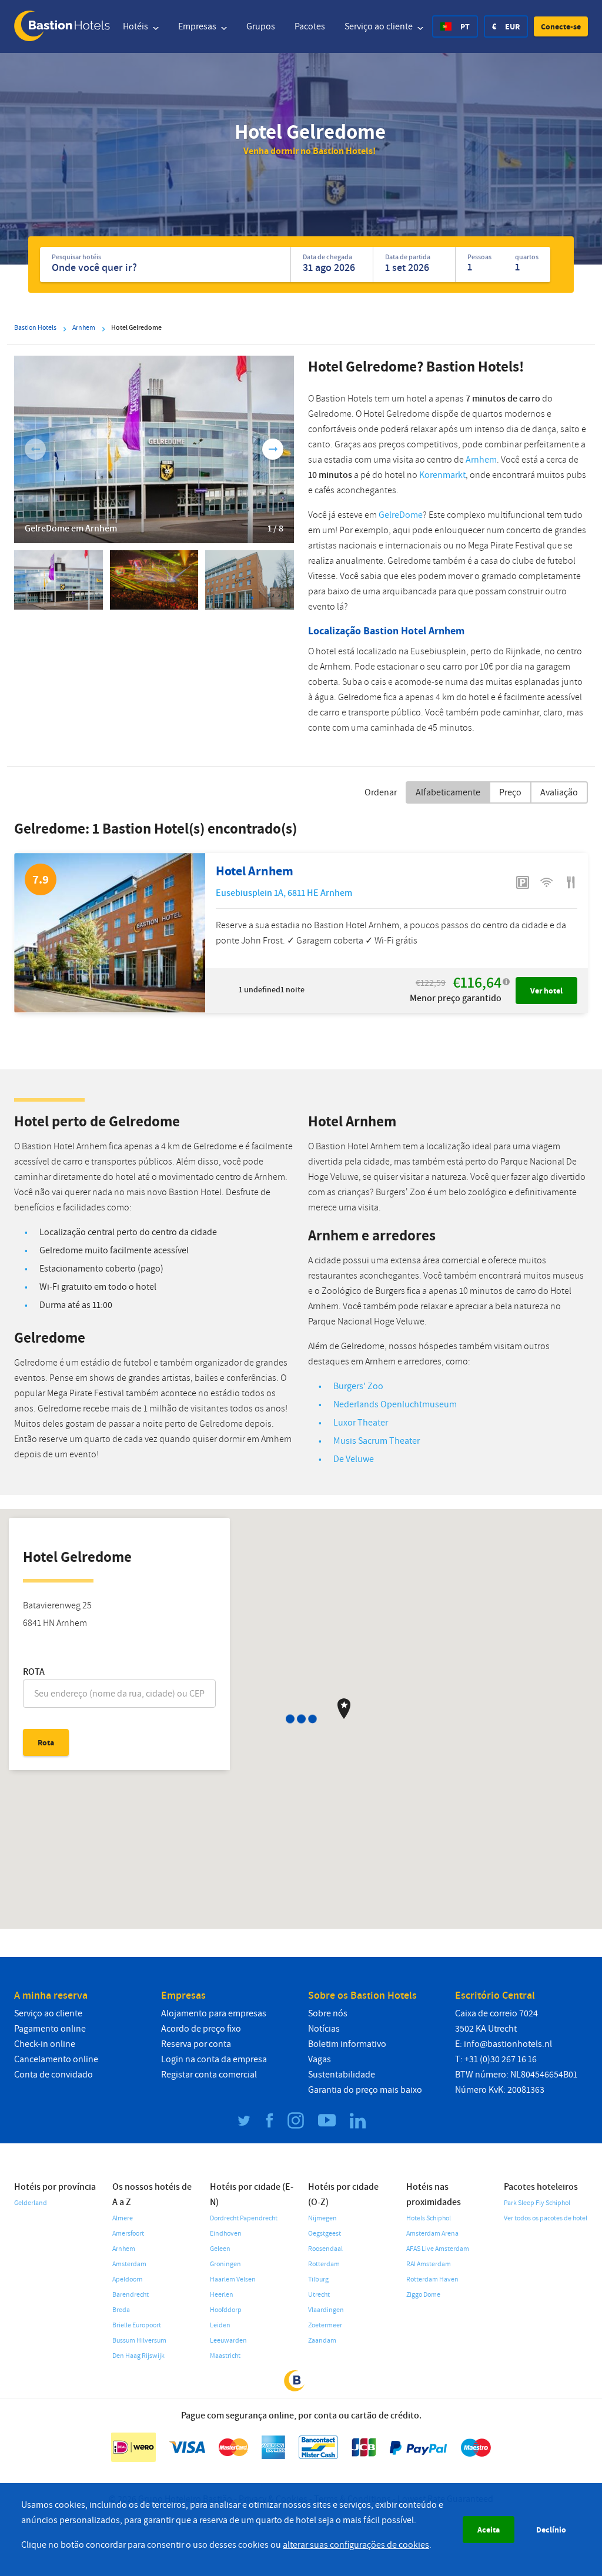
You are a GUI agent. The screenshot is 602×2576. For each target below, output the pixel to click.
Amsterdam (129, 2264)
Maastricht (225, 2356)
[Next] (273, 449)
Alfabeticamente (448, 792)
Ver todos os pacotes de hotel (546, 2218)
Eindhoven (226, 2234)
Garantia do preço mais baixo (365, 2090)
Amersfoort (128, 2234)
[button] (561, 26)
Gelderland (31, 2203)
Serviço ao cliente (379, 26)
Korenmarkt (442, 475)
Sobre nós (328, 2013)
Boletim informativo (347, 2044)
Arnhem (481, 460)
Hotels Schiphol (429, 2218)
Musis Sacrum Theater (377, 1441)
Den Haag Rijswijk (138, 2356)
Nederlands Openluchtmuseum (395, 1404)
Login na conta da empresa (214, 2059)
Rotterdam (324, 2264)
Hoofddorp (226, 2310)
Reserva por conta (196, 2044)
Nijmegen (322, 2218)
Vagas (320, 2059)
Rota (34, 1672)
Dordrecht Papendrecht (244, 2218)
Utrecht (319, 2295)
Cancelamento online (56, 2059)
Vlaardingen (326, 2310)
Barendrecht (131, 2295)
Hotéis (136, 26)
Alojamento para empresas (214, 2013)
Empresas (198, 26)
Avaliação (559, 792)
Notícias (324, 2029)
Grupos (261, 26)
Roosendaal (325, 2249)
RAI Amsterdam (429, 2264)
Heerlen (222, 2295)
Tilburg (318, 2279)
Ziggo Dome (423, 2295)
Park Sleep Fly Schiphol (537, 2203)
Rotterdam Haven (432, 2279)
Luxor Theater (361, 1423)
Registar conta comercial (209, 2075)
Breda (121, 2310)
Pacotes (310, 26)
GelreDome (401, 515)
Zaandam (322, 2341)
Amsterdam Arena (432, 2234)
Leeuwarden (228, 2341)
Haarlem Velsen (233, 2279)
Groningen (225, 2264)
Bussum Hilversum (139, 2341)
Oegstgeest (325, 2234)
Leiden (220, 2325)
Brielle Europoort (137, 2325)
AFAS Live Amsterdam (438, 2249)
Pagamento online (50, 2029)
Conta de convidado (53, 2075)
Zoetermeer (325, 2325)
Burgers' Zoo (358, 1386)
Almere (123, 2218)
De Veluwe (354, 1459)
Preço (510, 792)
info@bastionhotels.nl (508, 2044)
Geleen (220, 2249)
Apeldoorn (128, 2279)
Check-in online (45, 2044)
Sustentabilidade (342, 2075)
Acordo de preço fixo (201, 2029)
